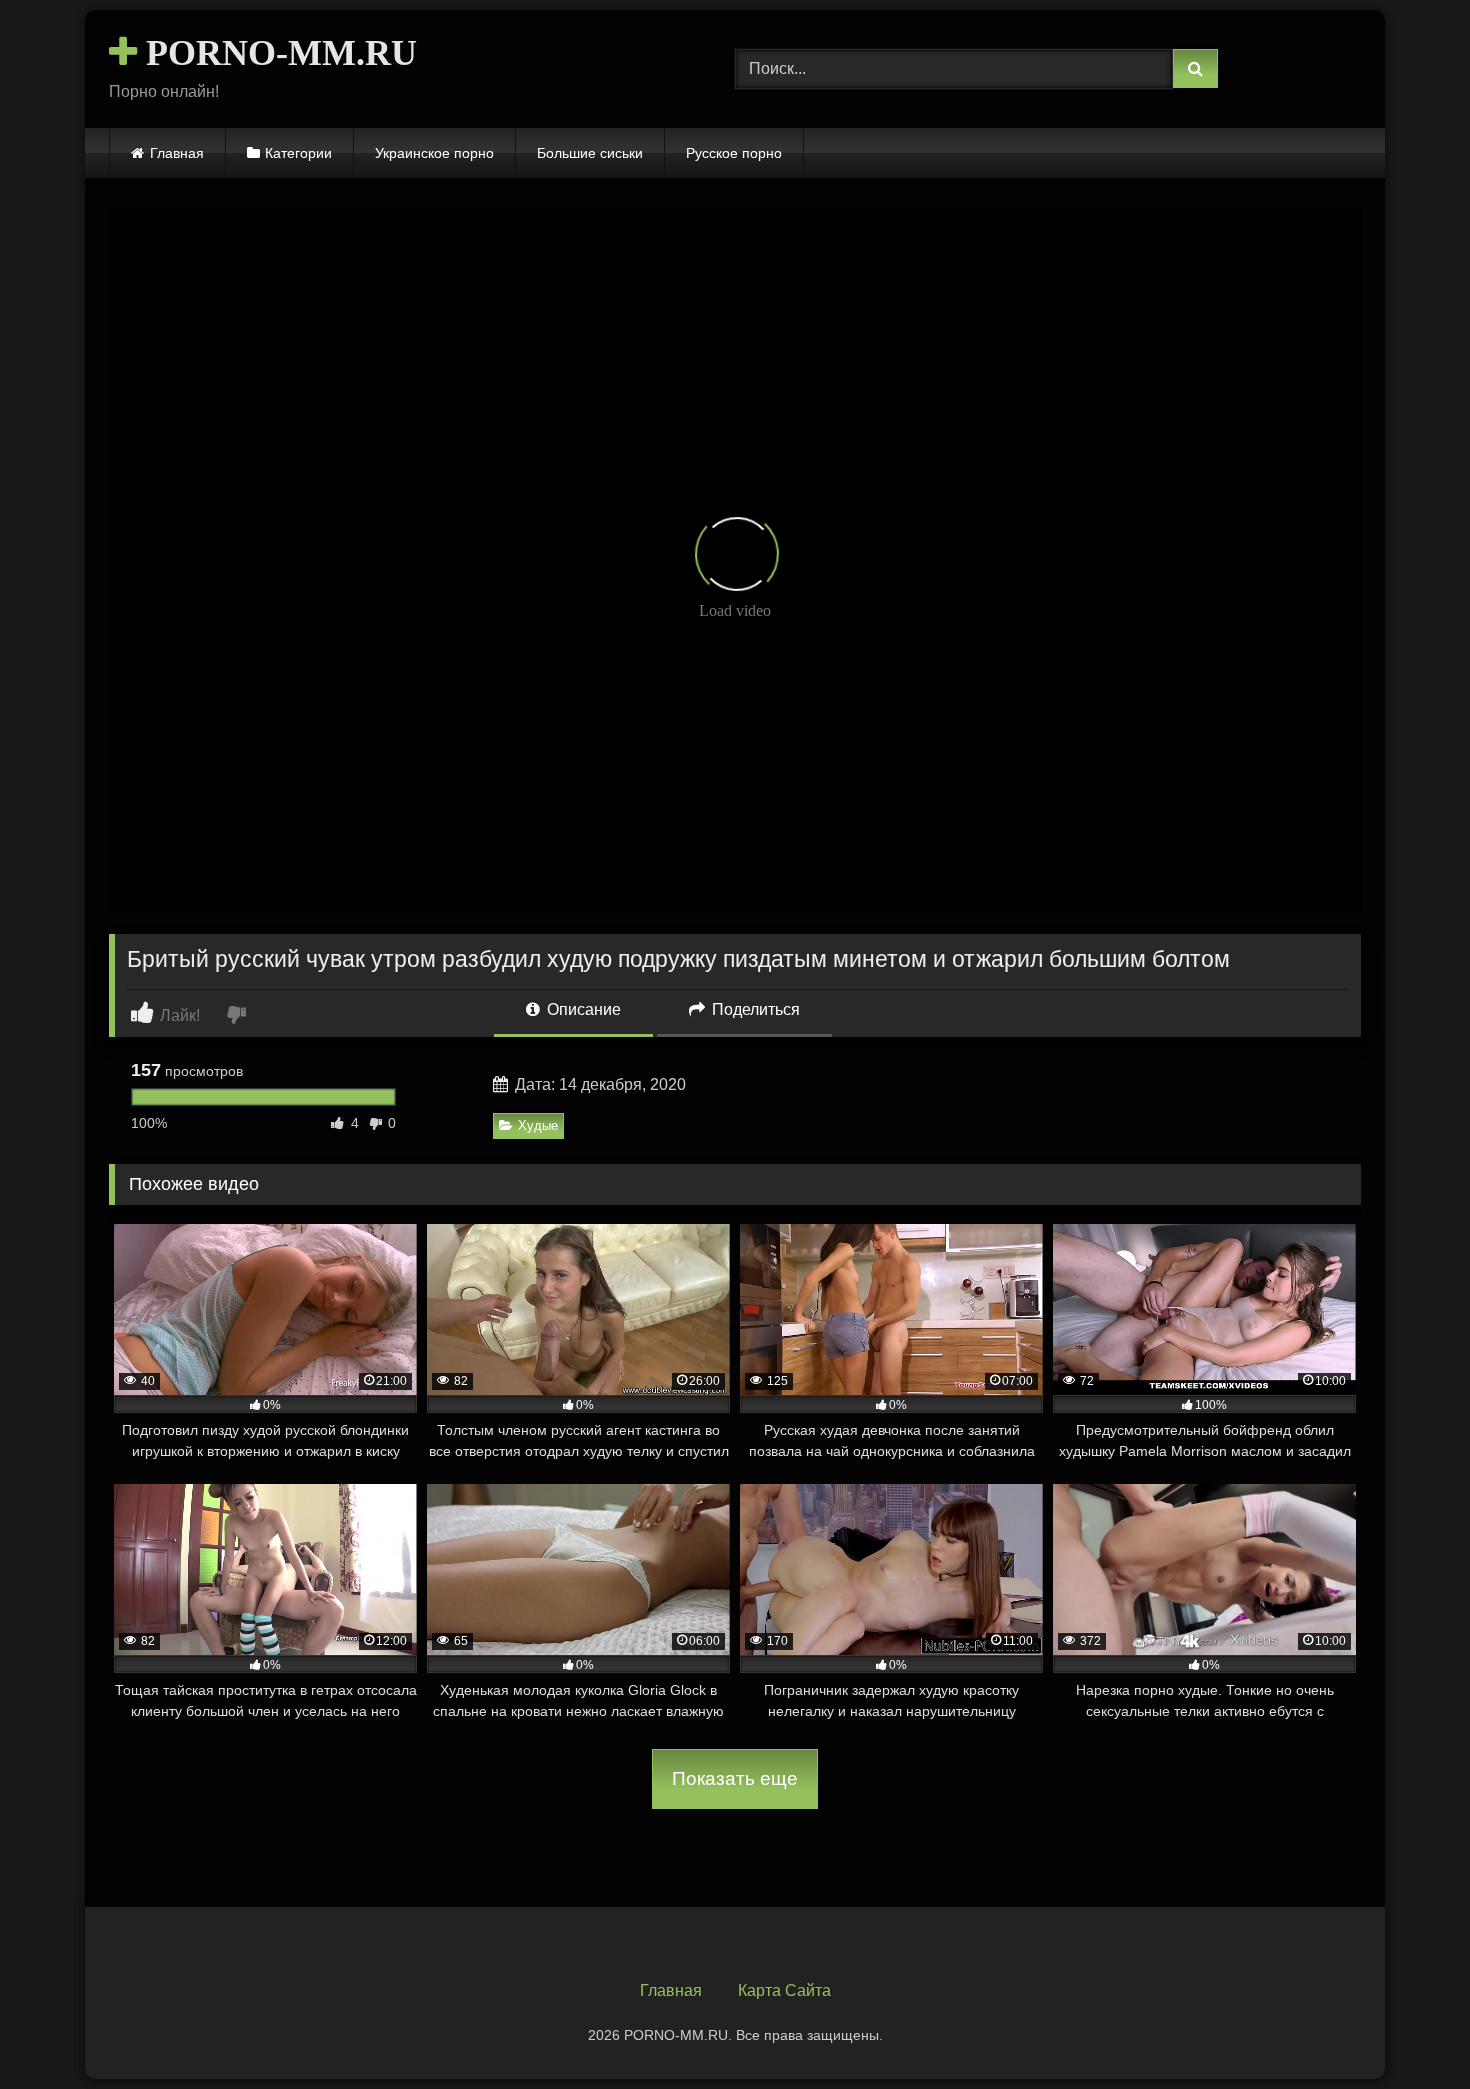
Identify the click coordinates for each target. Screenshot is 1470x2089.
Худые (538, 1125)
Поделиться (754, 1009)
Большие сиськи (590, 153)
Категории (298, 153)
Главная (177, 153)
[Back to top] (1408, 2029)
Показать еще (735, 1778)
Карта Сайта (784, 1990)
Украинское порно (434, 153)
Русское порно (734, 153)
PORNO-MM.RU (277, 53)
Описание (582, 1009)
